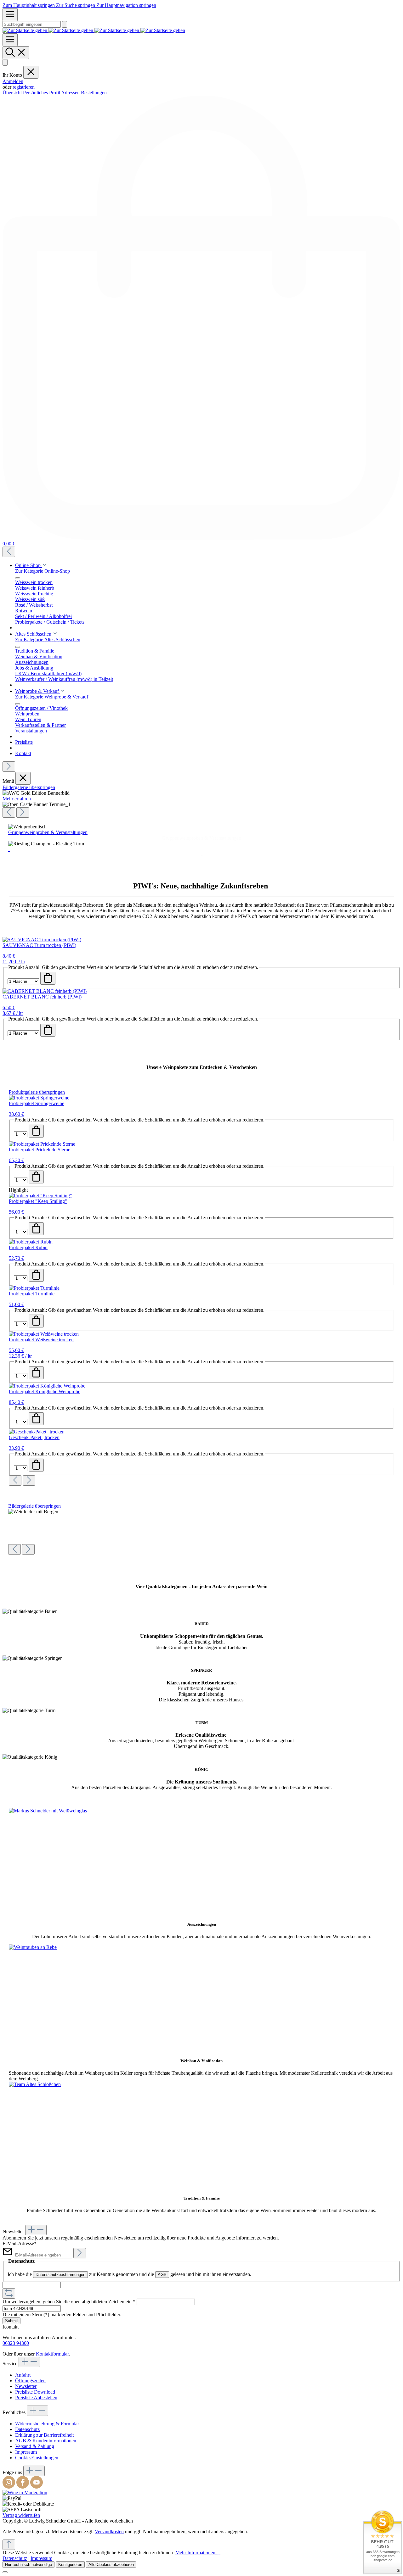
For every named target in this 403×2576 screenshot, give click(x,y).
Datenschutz (27, 2429)
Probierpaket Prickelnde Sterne (40, 1150)
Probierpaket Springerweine (37, 1103)
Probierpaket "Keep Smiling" (38, 1201)
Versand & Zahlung (35, 2446)
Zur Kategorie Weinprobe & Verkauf (52, 697)
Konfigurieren (70, 2565)
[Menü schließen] (31, 72)
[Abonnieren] (80, 2253)
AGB (162, 2275)
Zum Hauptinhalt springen (29, 5)
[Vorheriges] (9, 552)
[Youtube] (37, 2487)
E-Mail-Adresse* (20, 2243)
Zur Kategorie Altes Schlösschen (48, 640)
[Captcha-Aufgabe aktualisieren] (9, 2293)
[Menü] (10, 15)
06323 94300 (16, 2343)
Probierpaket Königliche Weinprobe (45, 1391)
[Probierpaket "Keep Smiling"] (40, 1196)
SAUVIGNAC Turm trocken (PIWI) (39, 945)
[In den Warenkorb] (48, 978)
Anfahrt (23, 2375)
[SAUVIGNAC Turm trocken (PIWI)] (42, 940)
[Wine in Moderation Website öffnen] (25, 2493)
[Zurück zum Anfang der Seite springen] (9, 2545)
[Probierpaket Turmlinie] (34, 1288)
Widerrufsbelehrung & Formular (47, 2424)
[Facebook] (23, 2487)
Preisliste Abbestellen (36, 2398)
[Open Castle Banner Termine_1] (37, 804)
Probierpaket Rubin (28, 1247)
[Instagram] (9, 2487)
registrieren (24, 87)
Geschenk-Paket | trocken (34, 1437)
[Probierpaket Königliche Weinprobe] (47, 1386)
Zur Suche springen (76, 5)
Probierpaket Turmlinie (32, 1294)
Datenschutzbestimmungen (60, 2275)
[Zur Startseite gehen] (94, 30)
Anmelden (13, 81)
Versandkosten (109, 2531)
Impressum (26, 2452)
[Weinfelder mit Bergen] (33, 1512)
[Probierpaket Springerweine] (39, 1098)
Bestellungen (94, 93)
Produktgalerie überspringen (37, 1092)
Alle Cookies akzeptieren (111, 2565)
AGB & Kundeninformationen (46, 2441)
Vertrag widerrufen (21, 2515)
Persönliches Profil (42, 93)
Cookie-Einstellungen (37, 2458)
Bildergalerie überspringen (29, 787)
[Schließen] (5, 2572)
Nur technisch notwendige (28, 2565)
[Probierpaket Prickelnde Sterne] (42, 1144)
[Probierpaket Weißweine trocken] (44, 1334)
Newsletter (26, 2386)
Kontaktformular (52, 2354)
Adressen (71, 93)
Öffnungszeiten (30, 2381)
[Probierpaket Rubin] (31, 1242)
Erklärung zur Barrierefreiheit (44, 2435)
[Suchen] (65, 24)
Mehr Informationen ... (198, 2553)
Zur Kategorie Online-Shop (43, 571)
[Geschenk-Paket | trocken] (37, 1432)
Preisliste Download (35, 2392)
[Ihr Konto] (5, 62)
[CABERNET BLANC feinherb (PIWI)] (45, 991)
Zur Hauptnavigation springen (126, 5)
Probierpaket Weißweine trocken (41, 1340)
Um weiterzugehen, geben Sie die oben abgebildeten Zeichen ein (69, 2302)
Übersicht (13, 93)
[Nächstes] (9, 767)
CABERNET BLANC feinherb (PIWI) (42, 997)
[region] (201, 801)
